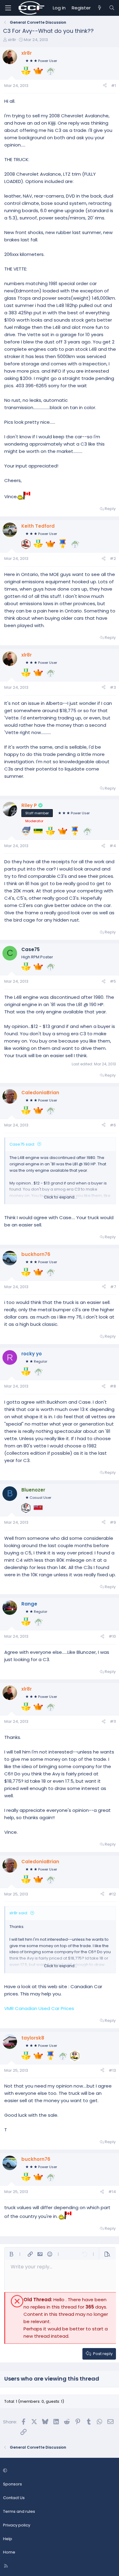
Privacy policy (17, 2525)
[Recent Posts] (100, 8)
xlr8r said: (19, 1913)
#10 (112, 1636)
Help (8, 2539)
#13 (112, 2070)
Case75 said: (22, 1144)
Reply (110, 509)
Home (9, 2552)
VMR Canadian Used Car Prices (39, 2008)
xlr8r (12, 40)
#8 (113, 1386)
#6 (113, 1125)
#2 (113, 559)
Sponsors (13, 2484)
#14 (112, 2192)
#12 (112, 1894)
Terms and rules (19, 2511)
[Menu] (8, 8)
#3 (113, 687)
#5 (113, 981)
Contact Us (14, 2498)
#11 (113, 1721)
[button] (11, 2254)
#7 (113, 1287)
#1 (114, 86)
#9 (113, 1522)
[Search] (112, 8)
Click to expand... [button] (61, 1197)
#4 (113, 846)
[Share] (105, 86)
